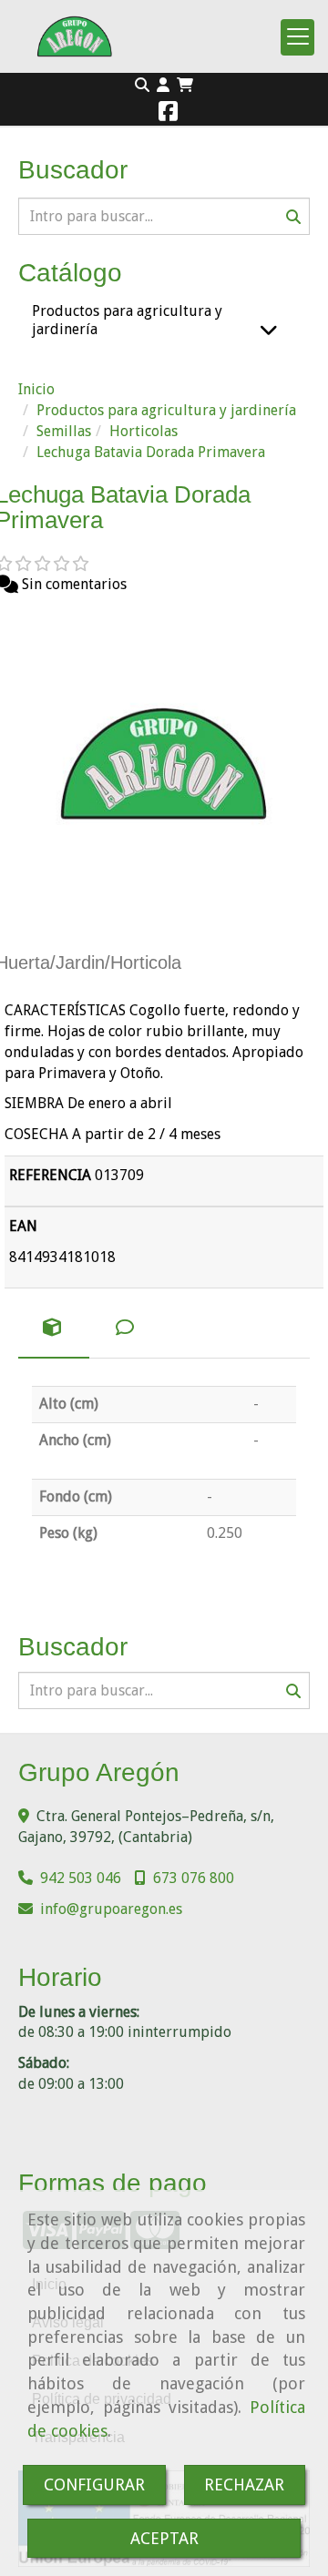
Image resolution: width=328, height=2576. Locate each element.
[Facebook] (168, 114)
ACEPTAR (164, 2538)
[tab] (54, 1329)
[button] (163, 86)
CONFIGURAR (94, 2484)
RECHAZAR (244, 2484)
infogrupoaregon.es (111, 1909)
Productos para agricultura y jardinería (127, 320)
